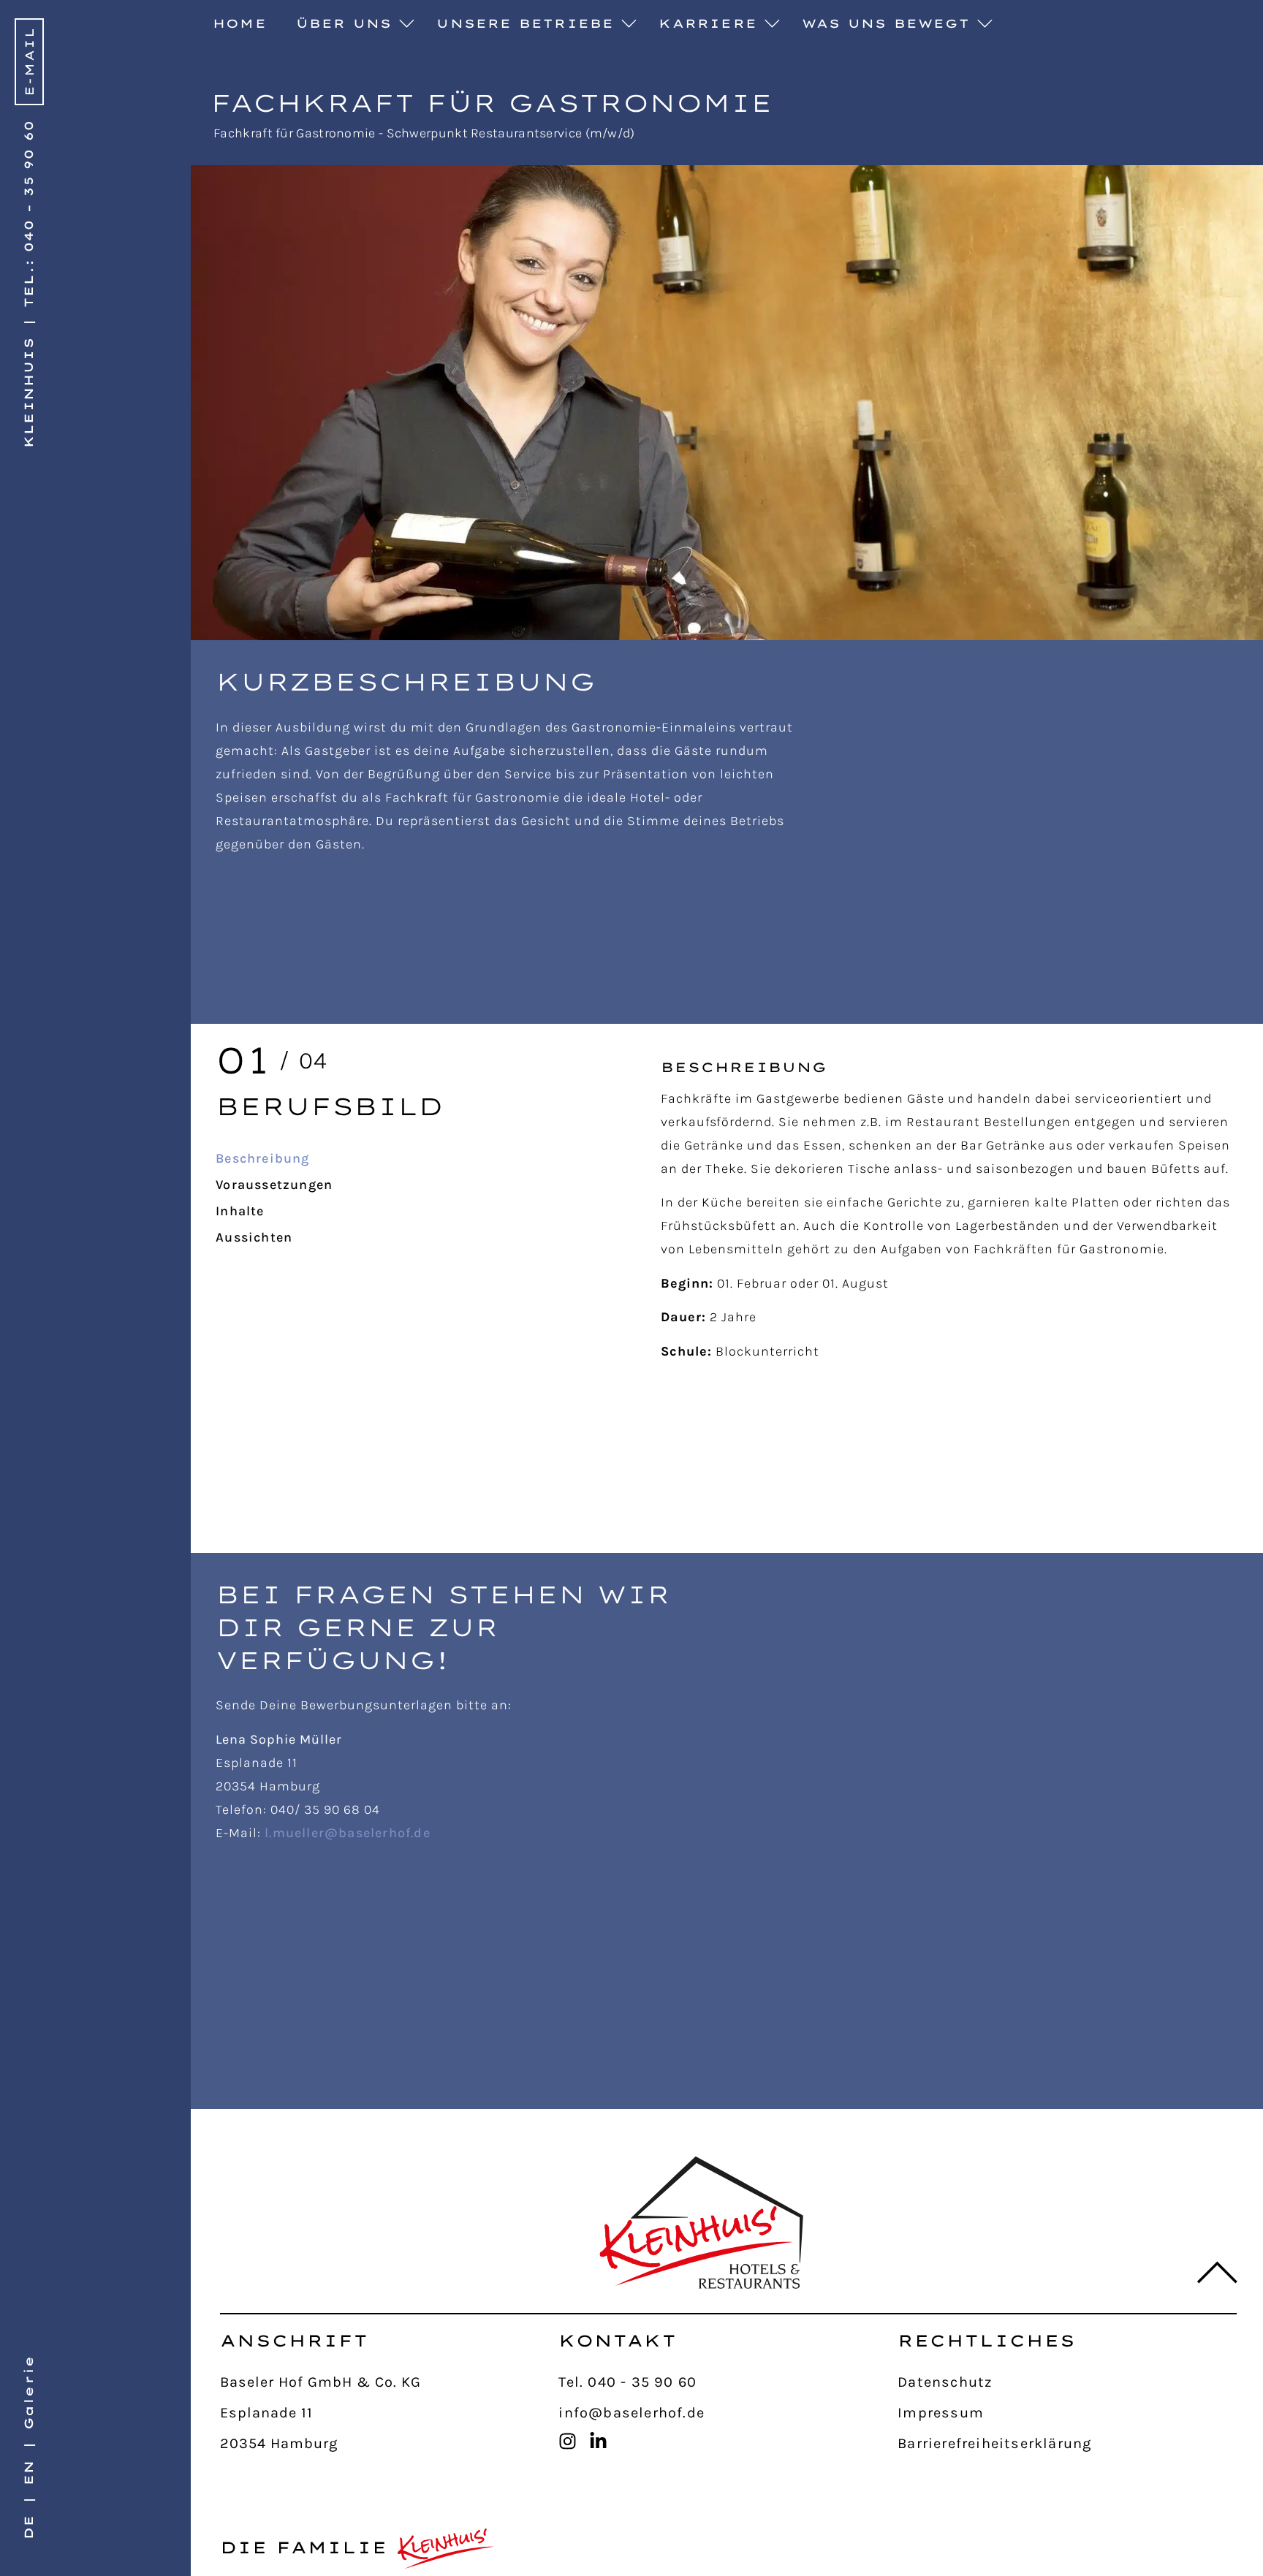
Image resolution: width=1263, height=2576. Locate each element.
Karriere (708, 23)
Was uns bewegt (886, 23)
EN (29, 2472)
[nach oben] (1207, 2273)
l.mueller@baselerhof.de (348, 1833)
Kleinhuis (29, 392)
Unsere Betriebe (525, 23)
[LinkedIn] (602, 2441)
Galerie (29, 2393)
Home (240, 23)
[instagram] (572, 2441)
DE (29, 2527)
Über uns (344, 23)
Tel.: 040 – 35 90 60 (29, 214)
